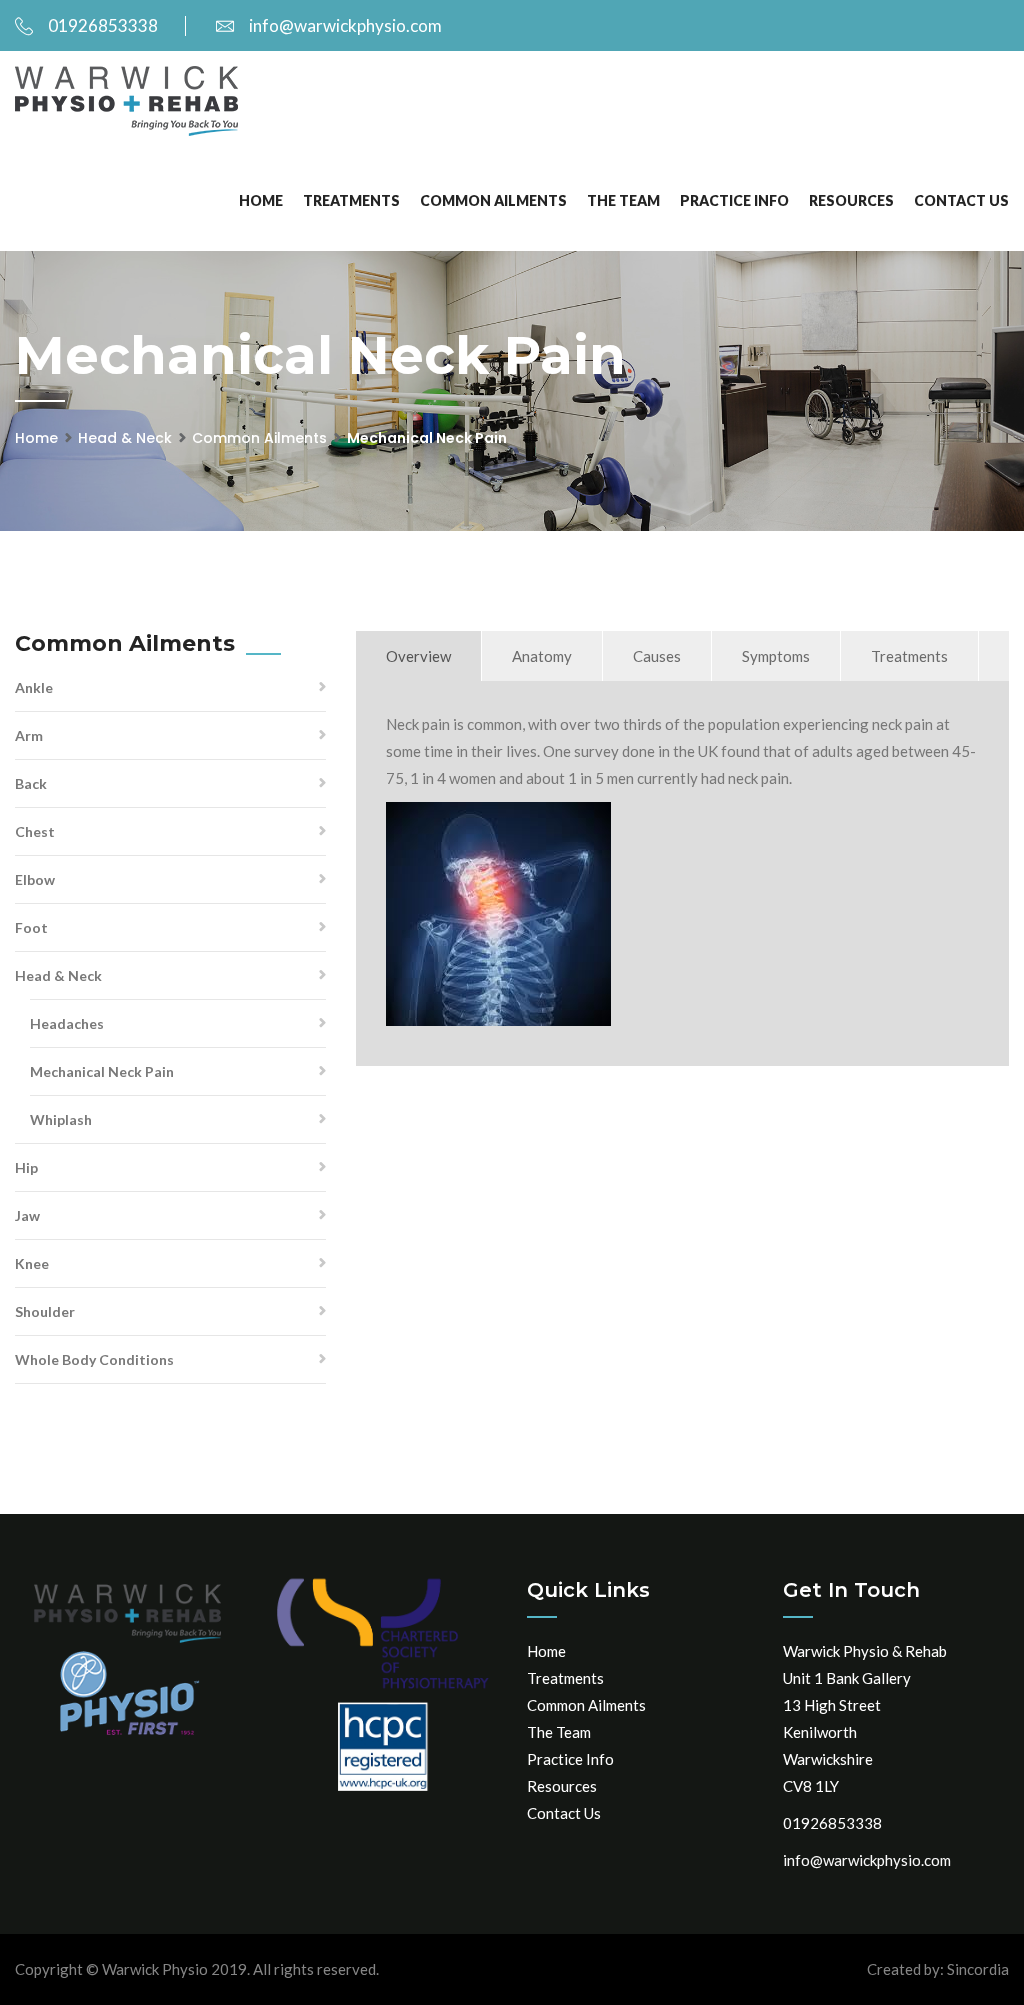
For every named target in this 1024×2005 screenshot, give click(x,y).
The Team (623, 200)
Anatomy (542, 656)
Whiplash (61, 1119)
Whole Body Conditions (94, 1359)
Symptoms (776, 656)
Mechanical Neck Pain (102, 1071)
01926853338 (103, 25)
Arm (29, 735)
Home (261, 200)
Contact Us (961, 200)
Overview (418, 656)
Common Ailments (493, 200)
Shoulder (45, 1311)
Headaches (67, 1023)
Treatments (351, 200)
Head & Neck (125, 438)
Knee (32, 1263)
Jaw (27, 1215)
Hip (26, 1167)
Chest (35, 831)
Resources (851, 200)
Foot (31, 927)
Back (31, 783)
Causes (657, 656)
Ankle (34, 687)
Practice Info (734, 200)
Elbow (35, 879)
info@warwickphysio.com (345, 25)
